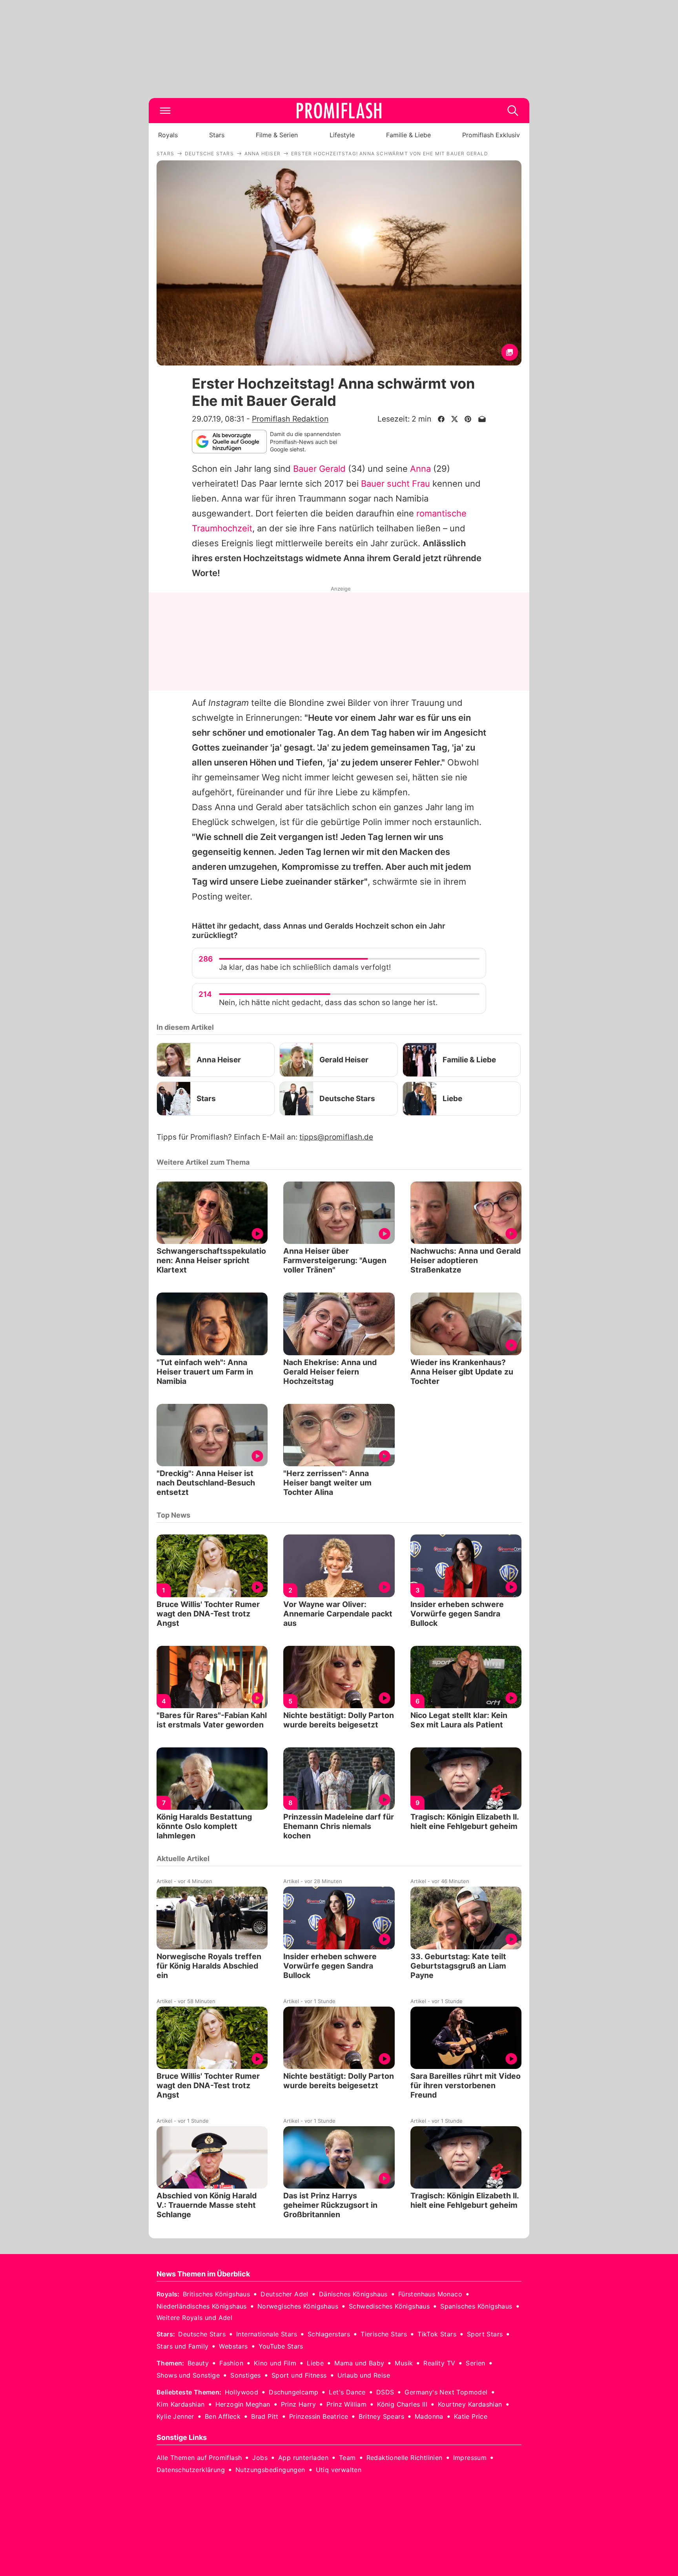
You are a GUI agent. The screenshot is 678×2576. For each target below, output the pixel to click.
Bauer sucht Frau (395, 484)
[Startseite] (339, 111)
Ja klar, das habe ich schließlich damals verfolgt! (305, 967)
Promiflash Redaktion (290, 419)
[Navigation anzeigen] (165, 111)
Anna (420, 469)
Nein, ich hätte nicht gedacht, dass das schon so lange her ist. (328, 1003)
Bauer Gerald (319, 469)
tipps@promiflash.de (336, 1137)
